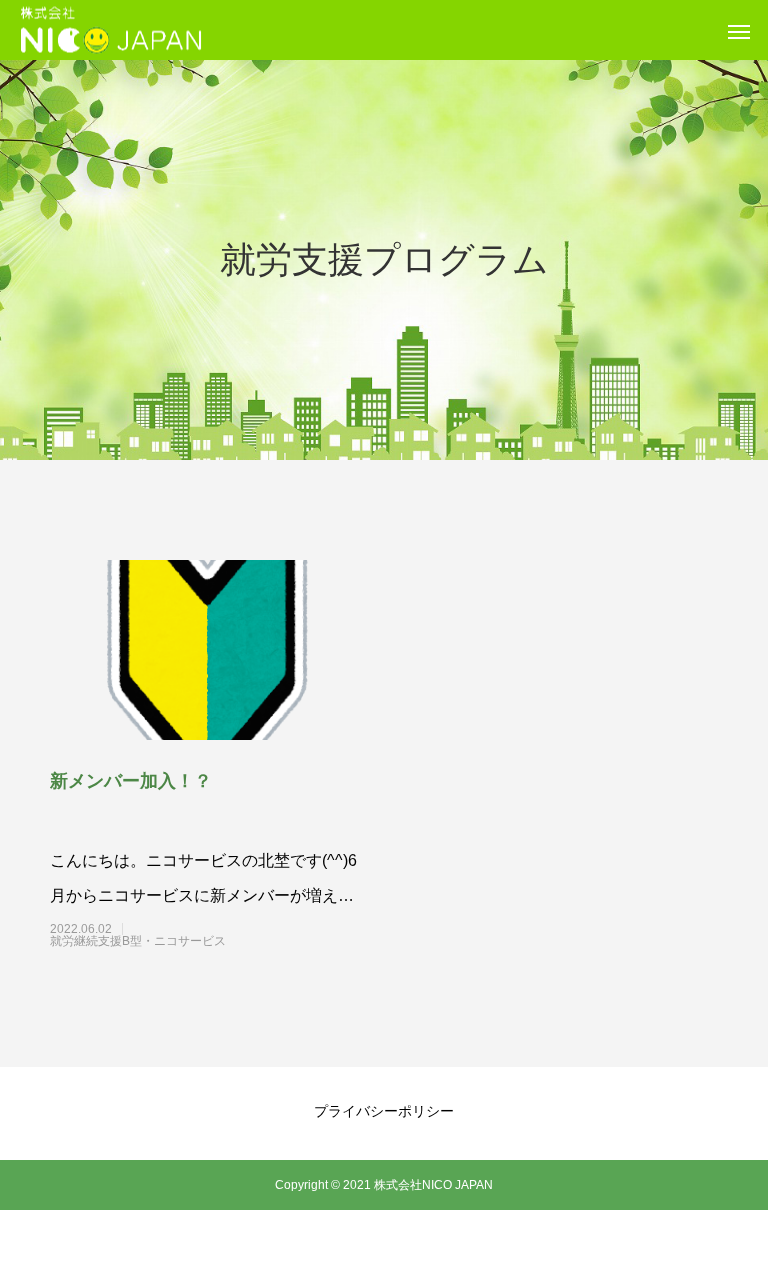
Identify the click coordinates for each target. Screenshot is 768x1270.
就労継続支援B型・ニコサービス (174, 941)
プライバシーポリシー (384, 1111)
